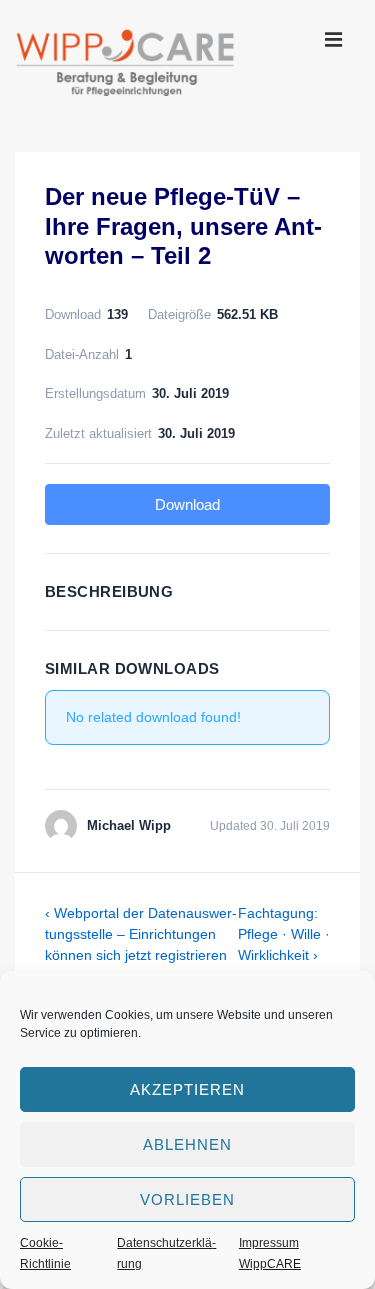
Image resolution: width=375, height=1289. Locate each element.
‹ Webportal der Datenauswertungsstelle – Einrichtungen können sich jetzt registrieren (141, 934)
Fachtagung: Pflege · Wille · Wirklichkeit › (284, 934)
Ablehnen (187, 1144)
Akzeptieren (187, 1089)
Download (187, 504)
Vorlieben (187, 1199)
